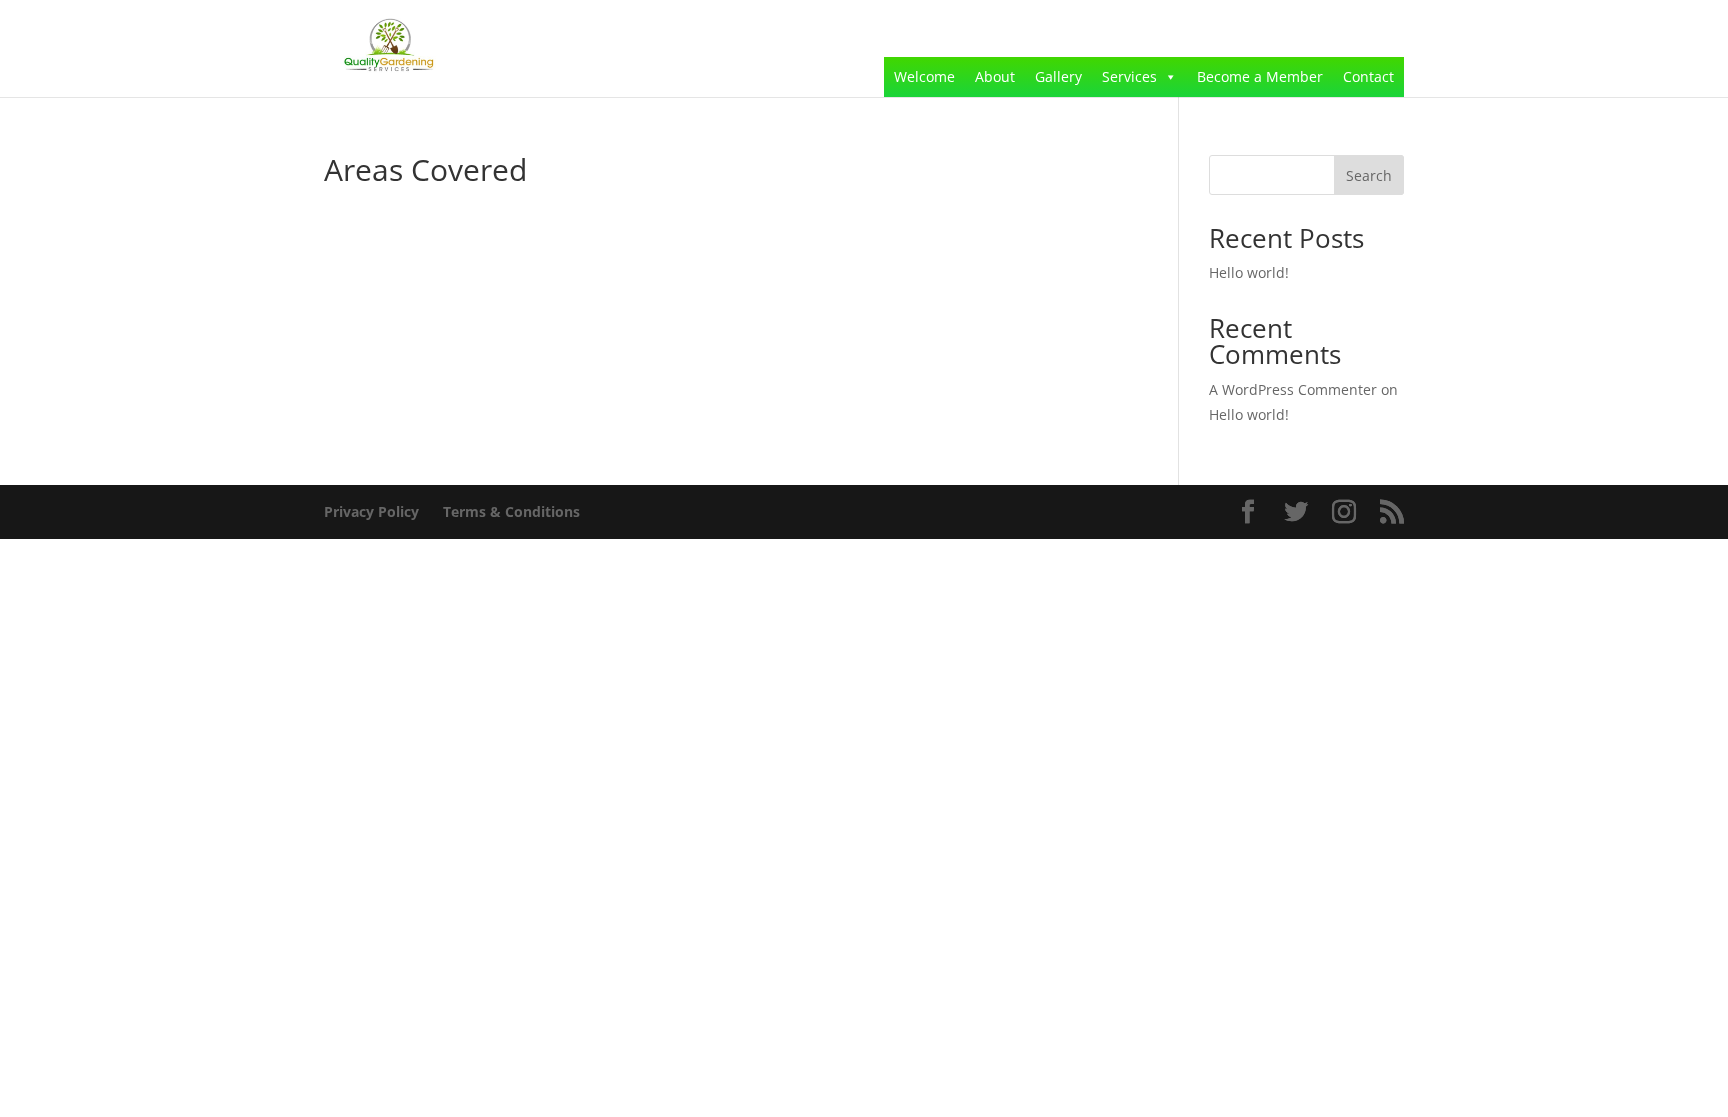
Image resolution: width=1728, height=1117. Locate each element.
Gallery (1058, 76)
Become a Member (1260, 76)
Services (1129, 76)
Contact (1368, 76)
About (995, 76)
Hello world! (1249, 272)
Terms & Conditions (511, 511)
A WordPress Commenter (1293, 389)
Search (1369, 175)
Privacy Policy (371, 511)
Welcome (924, 76)
